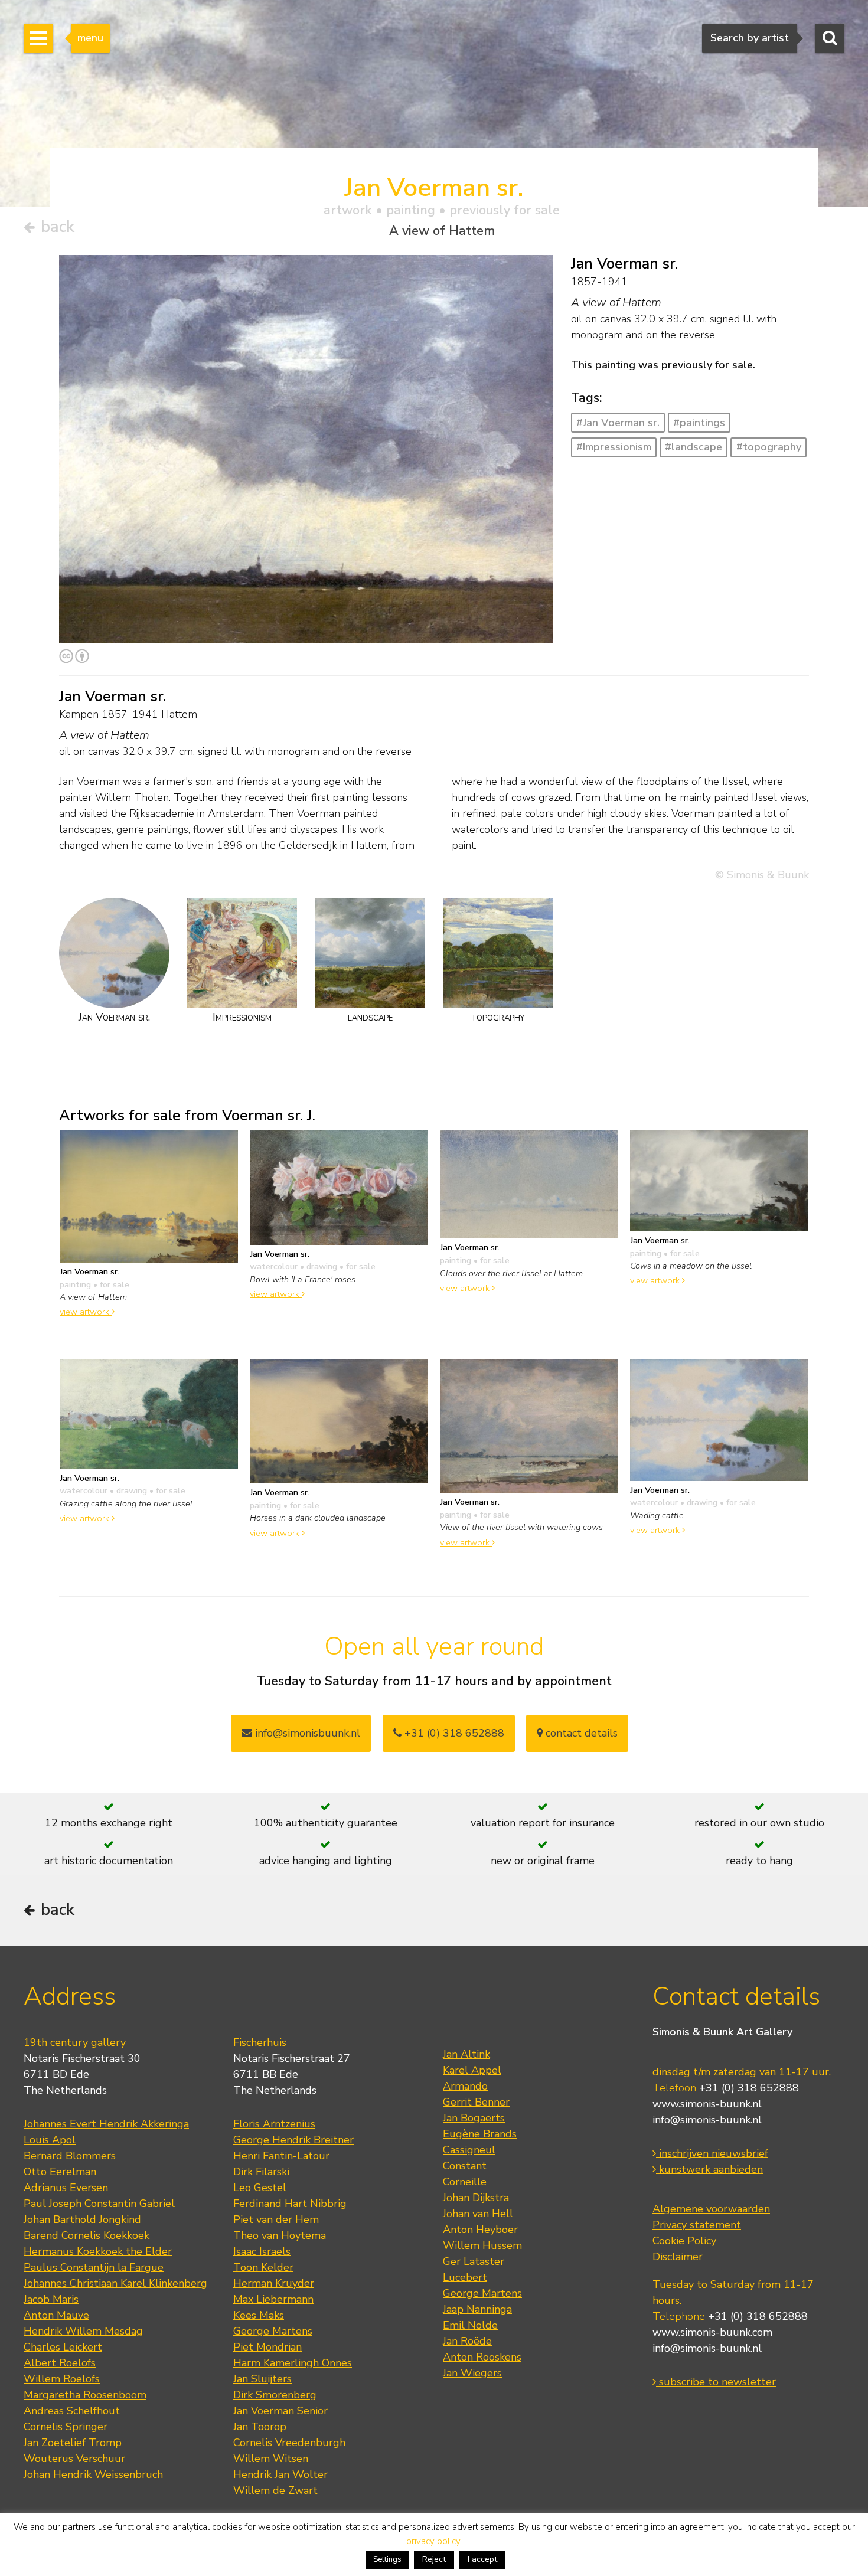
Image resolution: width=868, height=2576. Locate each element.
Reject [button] (434, 2559)
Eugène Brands (480, 2134)
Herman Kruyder (274, 2283)
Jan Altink (466, 2054)
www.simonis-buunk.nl (707, 2104)
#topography (769, 447)
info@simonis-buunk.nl (707, 2120)
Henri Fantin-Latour (281, 2156)
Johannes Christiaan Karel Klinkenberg (115, 2283)
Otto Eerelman (60, 2172)
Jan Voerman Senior (280, 2411)
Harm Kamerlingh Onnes (293, 2363)
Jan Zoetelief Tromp (73, 2443)
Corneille (465, 2182)
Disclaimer (678, 2257)
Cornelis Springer (66, 2427)
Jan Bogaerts (474, 2118)
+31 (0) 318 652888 (453, 1733)
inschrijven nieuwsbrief (712, 2153)
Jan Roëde (467, 2341)
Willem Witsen (271, 2459)
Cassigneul (469, 2150)
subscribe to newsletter (716, 2382)
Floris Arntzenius (274, 2124)
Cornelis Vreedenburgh (289, 2443)
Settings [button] (387, 2559)
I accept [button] (482, 2559)
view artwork (86, 1312)
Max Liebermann (273, 2299)
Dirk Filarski (261, 2172)
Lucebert (465, 2277)
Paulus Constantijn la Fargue (94, 2267)
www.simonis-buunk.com (712, 2332)
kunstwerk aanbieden (709, 2169)
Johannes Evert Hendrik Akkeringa (106, 2124)
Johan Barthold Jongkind (82, 2219)
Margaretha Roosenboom (85, 2395)
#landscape (694, 447)
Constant (465, 2166)
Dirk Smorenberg (275, 2395)
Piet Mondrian (267, 2347)
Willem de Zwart (275, 2490)
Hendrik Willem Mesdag (83, 2331)
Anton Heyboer (480, 2230)
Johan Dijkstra (476, 2198)
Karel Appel (472, 2070)
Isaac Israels (262, 2251)
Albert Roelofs (60, 2363)
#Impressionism (614, 447)
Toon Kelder (263, 2267)
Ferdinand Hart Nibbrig (290, 2204)
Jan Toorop (260, 2427)
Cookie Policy (684, 2241)
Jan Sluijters (262, 2379)
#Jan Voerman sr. (618, 423)
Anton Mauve (56, 2315)
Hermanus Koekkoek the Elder (98, 2251)
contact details (580, 1733)
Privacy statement (697, 2225)
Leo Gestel (260, 2188)
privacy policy (433, 2541)
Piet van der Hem (276, 2219)
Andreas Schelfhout (72, 2411)
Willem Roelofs (62, 2379)
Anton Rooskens (482, 2357)
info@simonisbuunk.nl (306, 1733)
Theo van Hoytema (280, 2235)
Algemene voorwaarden (711, 2209)
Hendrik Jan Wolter (280, 2474)
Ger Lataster (474, 2261)
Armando (465, 2086)
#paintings (699, 423)
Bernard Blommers (70, 2156)
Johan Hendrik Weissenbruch (93, 2474)
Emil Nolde (470, 2325)
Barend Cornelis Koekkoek (87, 2235)
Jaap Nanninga (477, 2309)
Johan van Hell (478, 2214)
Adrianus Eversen (66, 2188)
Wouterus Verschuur (74, 2459)
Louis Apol (50, 2140)
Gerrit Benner (476, 2102)
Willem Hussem (482, 2245)
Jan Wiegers (472, 2373)
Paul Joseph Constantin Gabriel (99, 2204)
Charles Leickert (63, 2347)
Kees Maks (259, 2315)
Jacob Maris (51, 2299)
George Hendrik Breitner (293, 2140)
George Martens (273, 2331)
